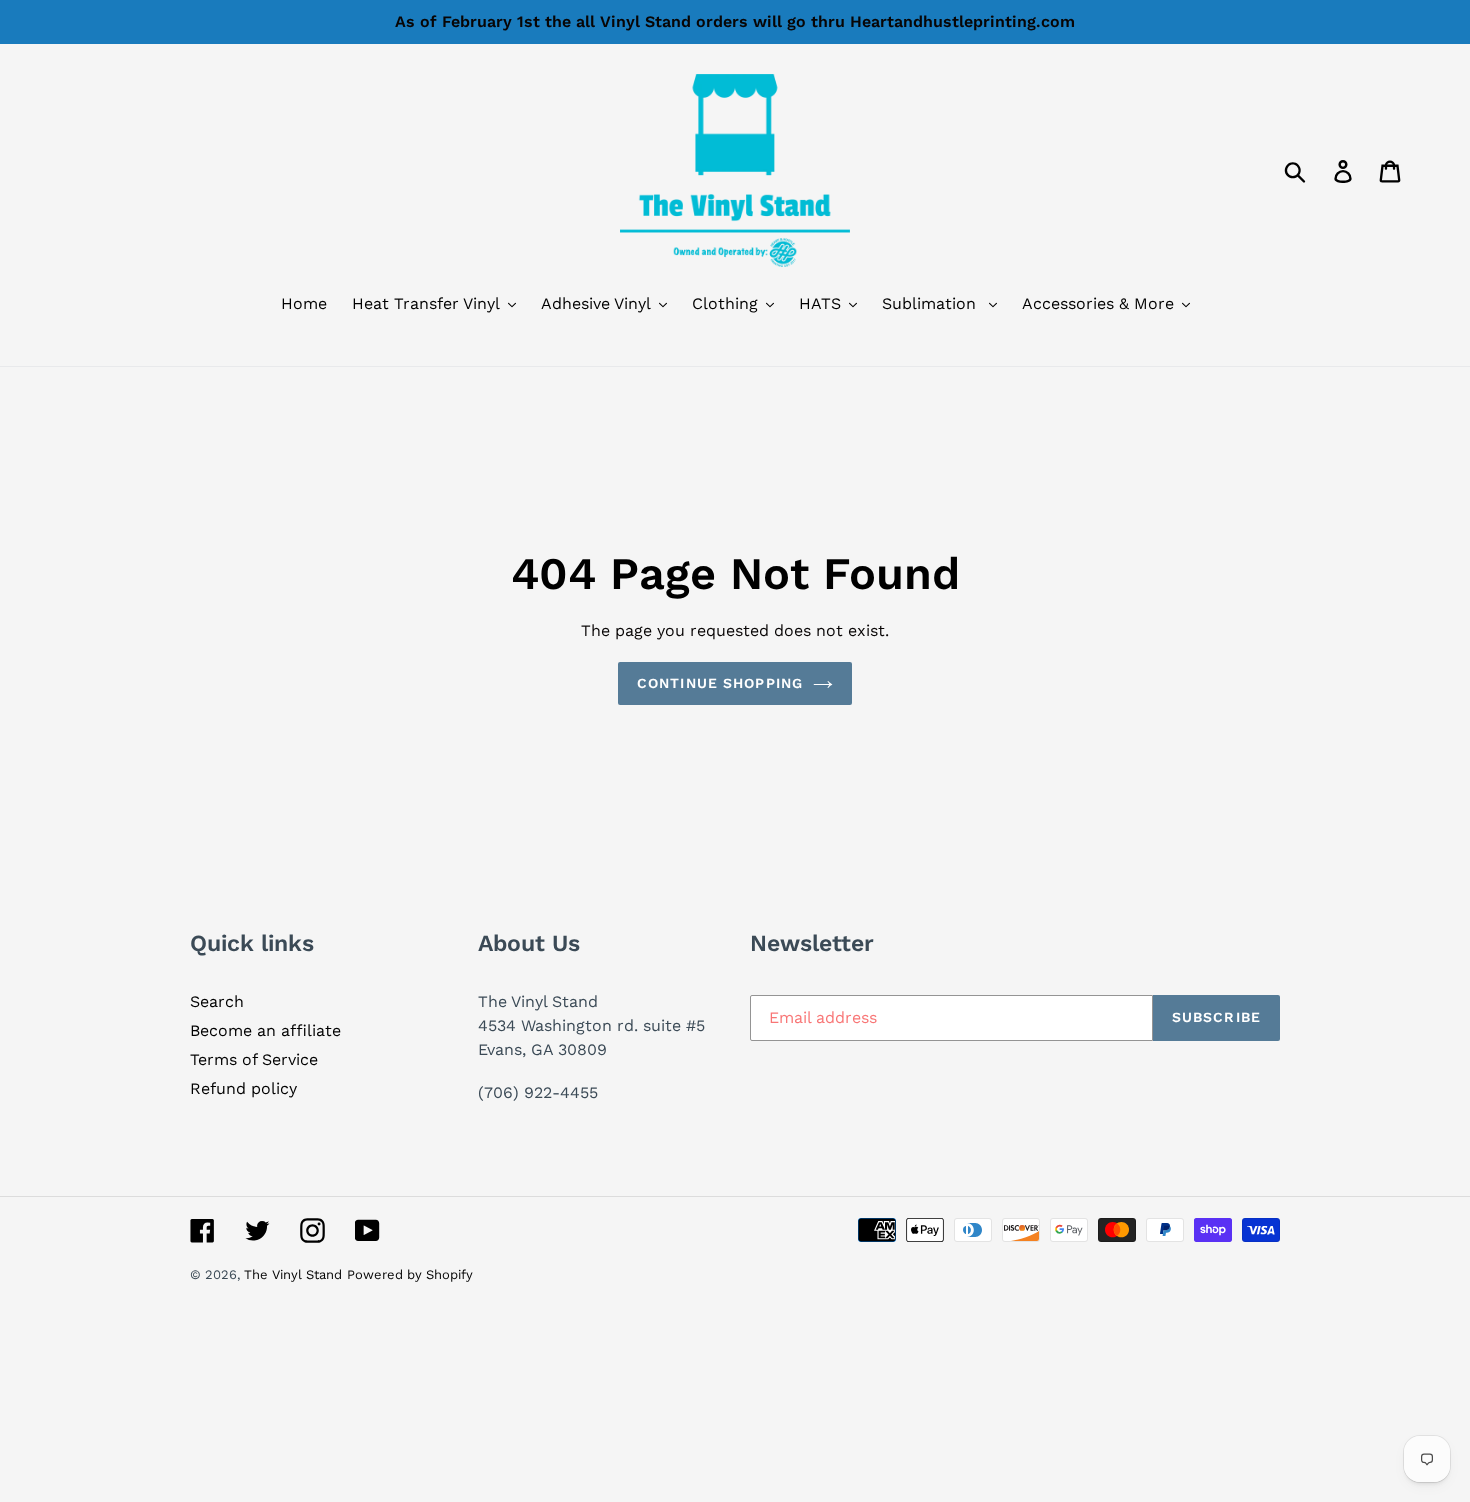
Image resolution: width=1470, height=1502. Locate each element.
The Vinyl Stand (293, 1274)
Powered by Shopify (410, 1274)
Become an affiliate (265, 1030)
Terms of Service (254, 1059)
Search (217, 1001)
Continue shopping (720, 683)
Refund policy (243, 1088)
